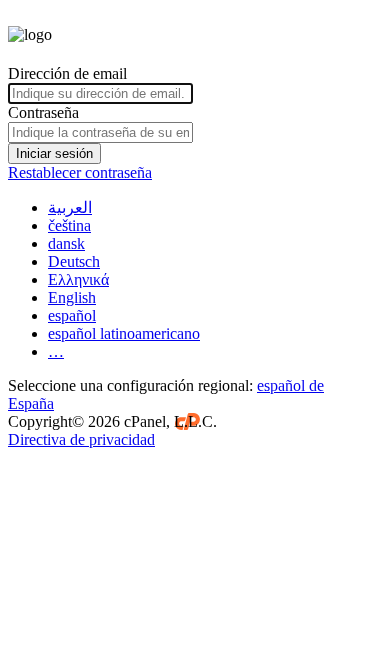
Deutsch (74, 261)
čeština (69, 225)
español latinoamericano (124, 333)
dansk (66, 243)
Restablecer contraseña (80, 172)
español (72, 315)
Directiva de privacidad (81, 439)
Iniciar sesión (54, 153)
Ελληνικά (78, 279)
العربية (70, 207)
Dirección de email (67, 73)
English (72, 297)
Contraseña (43, 112)
